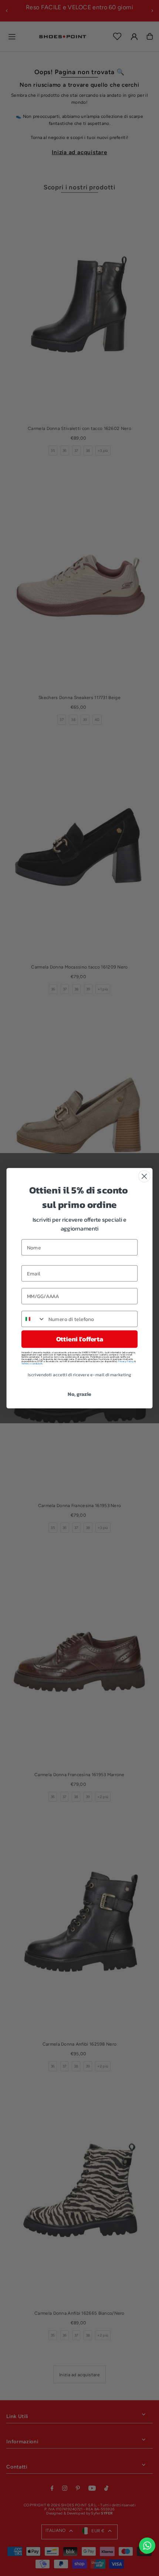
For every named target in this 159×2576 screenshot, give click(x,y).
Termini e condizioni (32, 1364)
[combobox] (33, 1319)
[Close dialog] (144, 1176)
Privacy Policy (126, 1361)
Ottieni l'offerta (79, 1339)
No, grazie (79, 1394)
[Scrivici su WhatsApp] (147, 2546)
